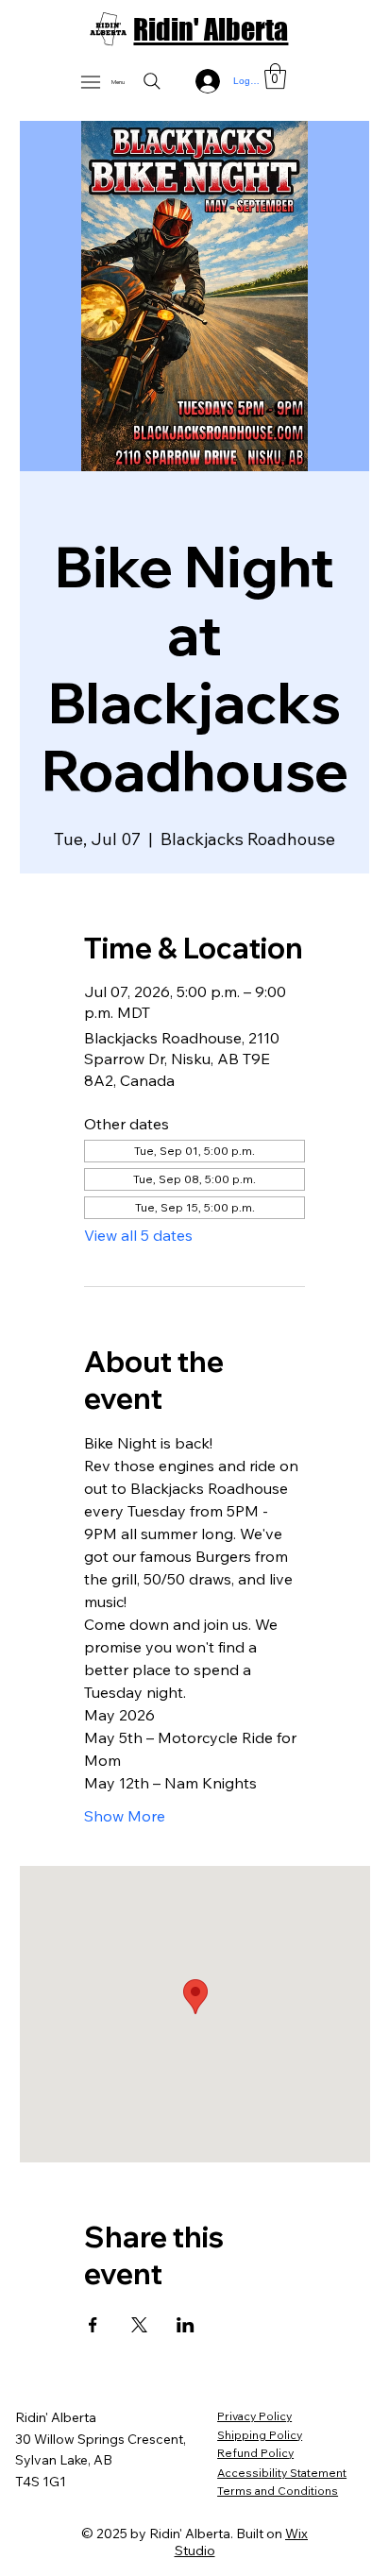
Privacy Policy (254, 2416)
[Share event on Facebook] (93, 2325)
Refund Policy (255, 2453)
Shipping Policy (260, 2435)
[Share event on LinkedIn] (186, 2325)
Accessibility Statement (282, 2473)
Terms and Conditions (278, 2491)
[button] (275, 76)
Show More (125, 1816)
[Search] (152, 81)
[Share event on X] (139, 2325)
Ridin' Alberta (211, 29)
